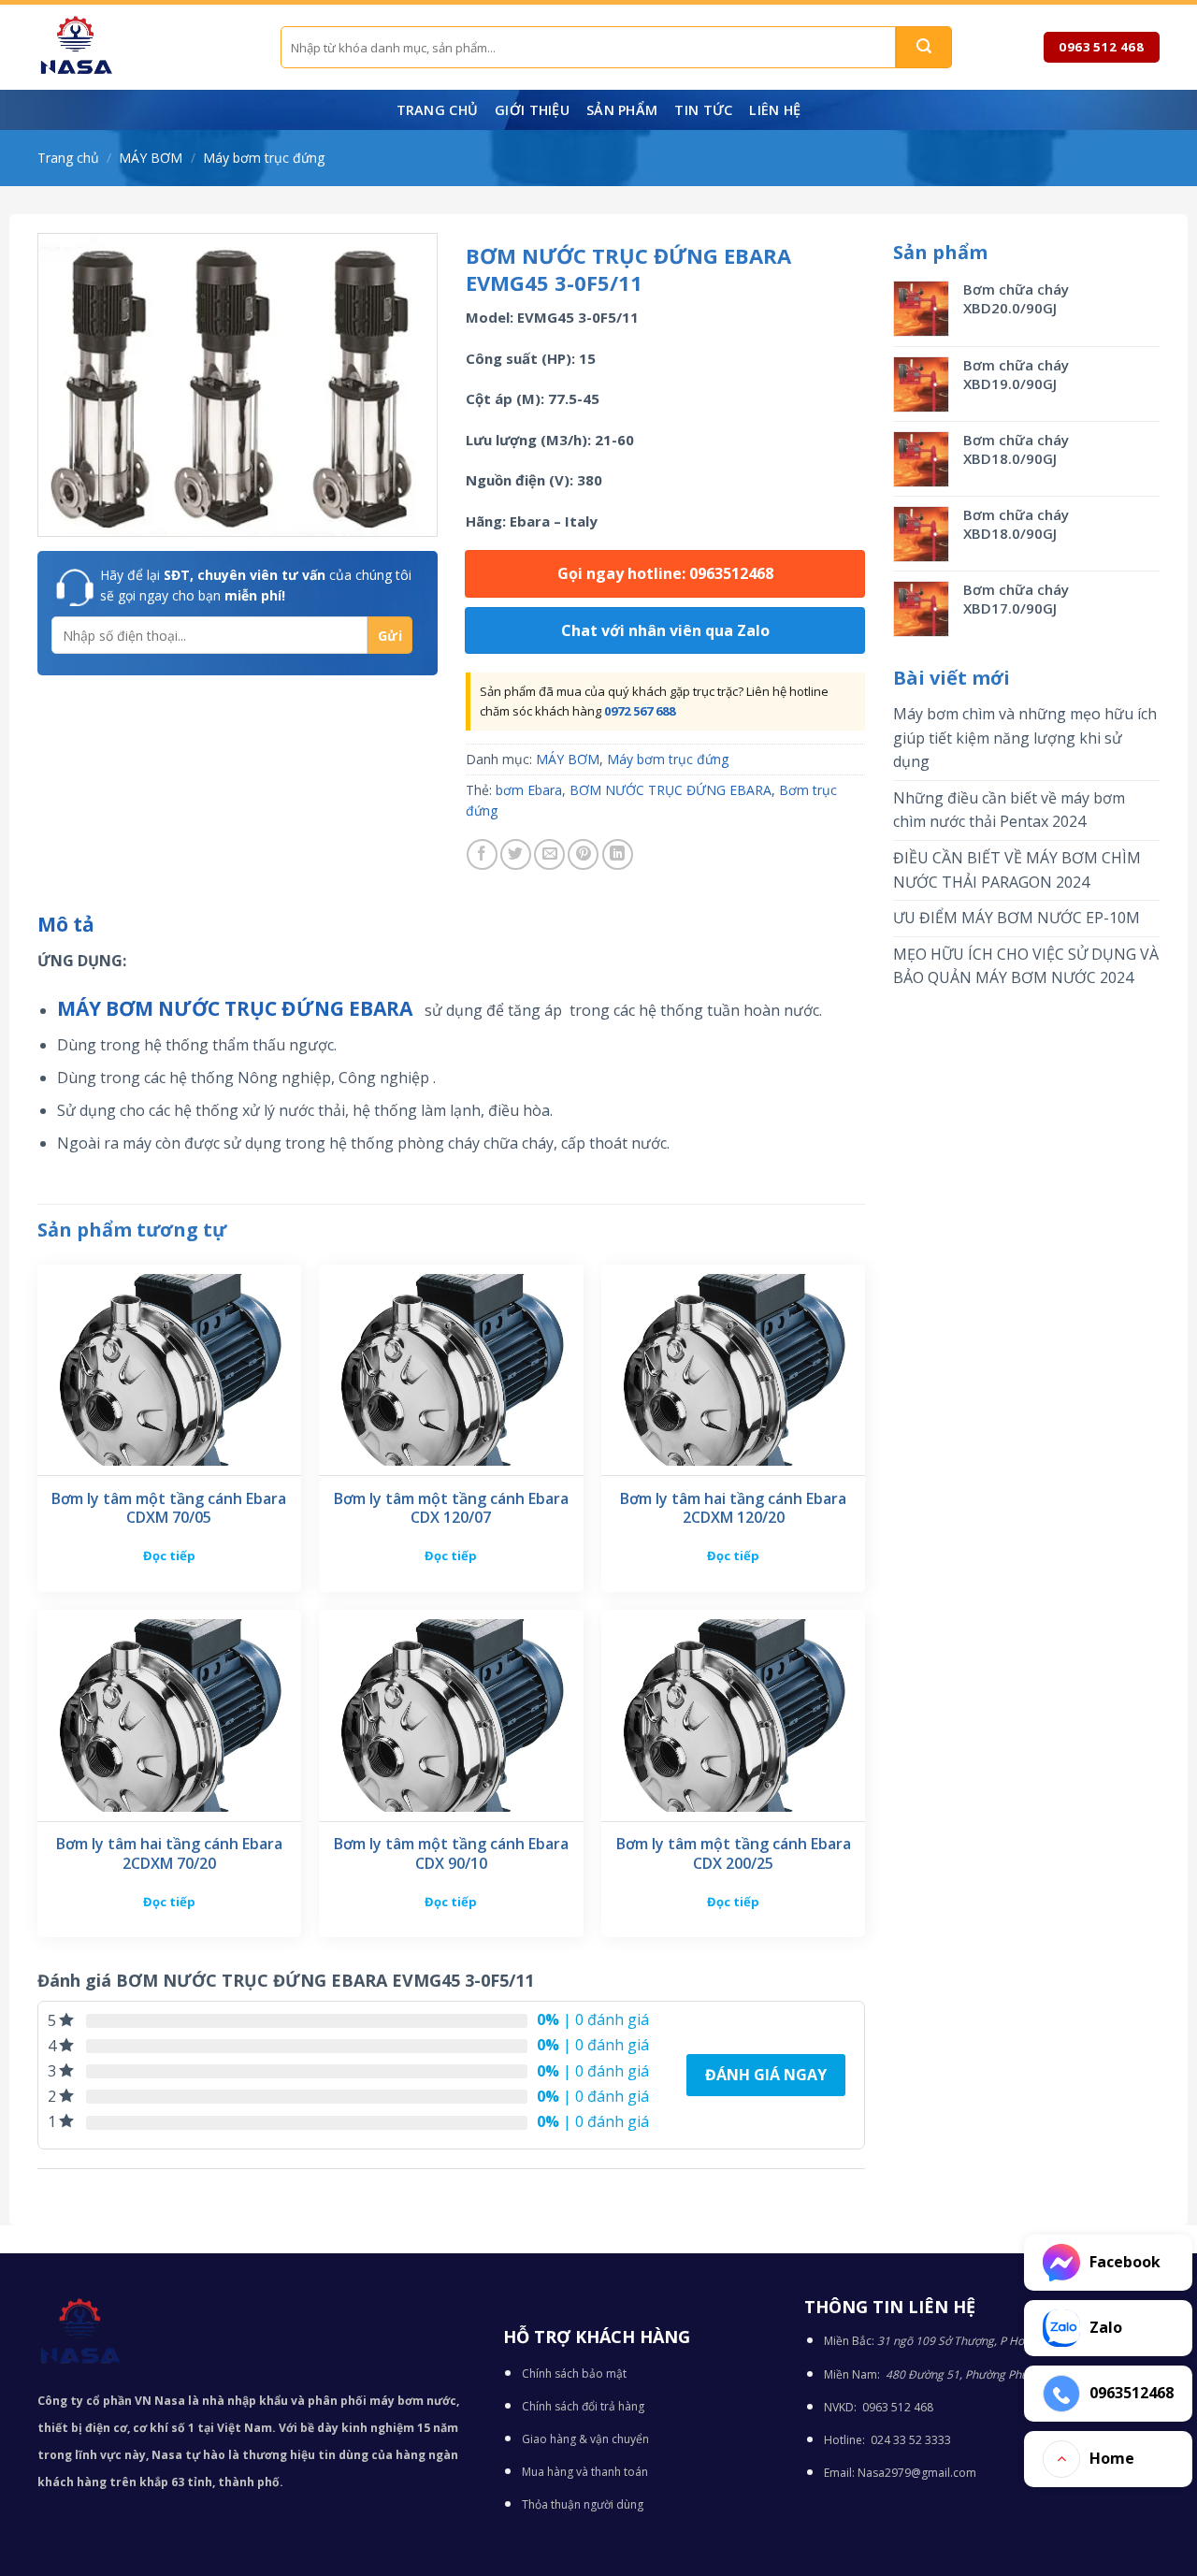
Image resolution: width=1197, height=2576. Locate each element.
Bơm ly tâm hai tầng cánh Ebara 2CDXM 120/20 (733, 1509)
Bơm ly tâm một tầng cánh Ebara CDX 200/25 (734, 1854)
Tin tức (703, 110)
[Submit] (924, 47)
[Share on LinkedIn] (618, 854)
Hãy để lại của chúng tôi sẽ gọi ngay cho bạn (256, 585)
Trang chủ (438, 110)
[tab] (66, 925)
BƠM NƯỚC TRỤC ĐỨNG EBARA (671, 790)
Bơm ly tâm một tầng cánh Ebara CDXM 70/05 (169, 1509)
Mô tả (66, 924)
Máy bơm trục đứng (264, 158)
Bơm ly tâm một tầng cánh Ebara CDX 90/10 (451, 1854)
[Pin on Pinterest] (583, 854)
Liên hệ (775, 110)
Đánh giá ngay (766, 2075)
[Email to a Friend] (549, 854)
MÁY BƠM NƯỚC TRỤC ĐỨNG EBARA (237, 1008)
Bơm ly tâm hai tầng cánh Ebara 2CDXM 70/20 (169, 1854)
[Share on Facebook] (482, 854)
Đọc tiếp (169, 1556)
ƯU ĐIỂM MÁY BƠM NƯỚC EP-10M (1017, 918)
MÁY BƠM (151, 158)
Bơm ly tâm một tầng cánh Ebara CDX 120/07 (451, 1509)
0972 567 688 (640, 711)
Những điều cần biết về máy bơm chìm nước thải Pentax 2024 (1009, 810)
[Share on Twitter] (516, 854)
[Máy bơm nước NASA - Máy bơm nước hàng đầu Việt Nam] (145, 47)
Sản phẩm (622, 110)
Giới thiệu (532, 110)
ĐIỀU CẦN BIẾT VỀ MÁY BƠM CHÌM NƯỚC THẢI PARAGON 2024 (1017, 870)
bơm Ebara (529, 790)
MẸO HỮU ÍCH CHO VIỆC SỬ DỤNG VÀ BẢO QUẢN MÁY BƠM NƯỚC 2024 (1026, 966)
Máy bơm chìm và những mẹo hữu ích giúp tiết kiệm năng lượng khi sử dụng (1025, 738)
